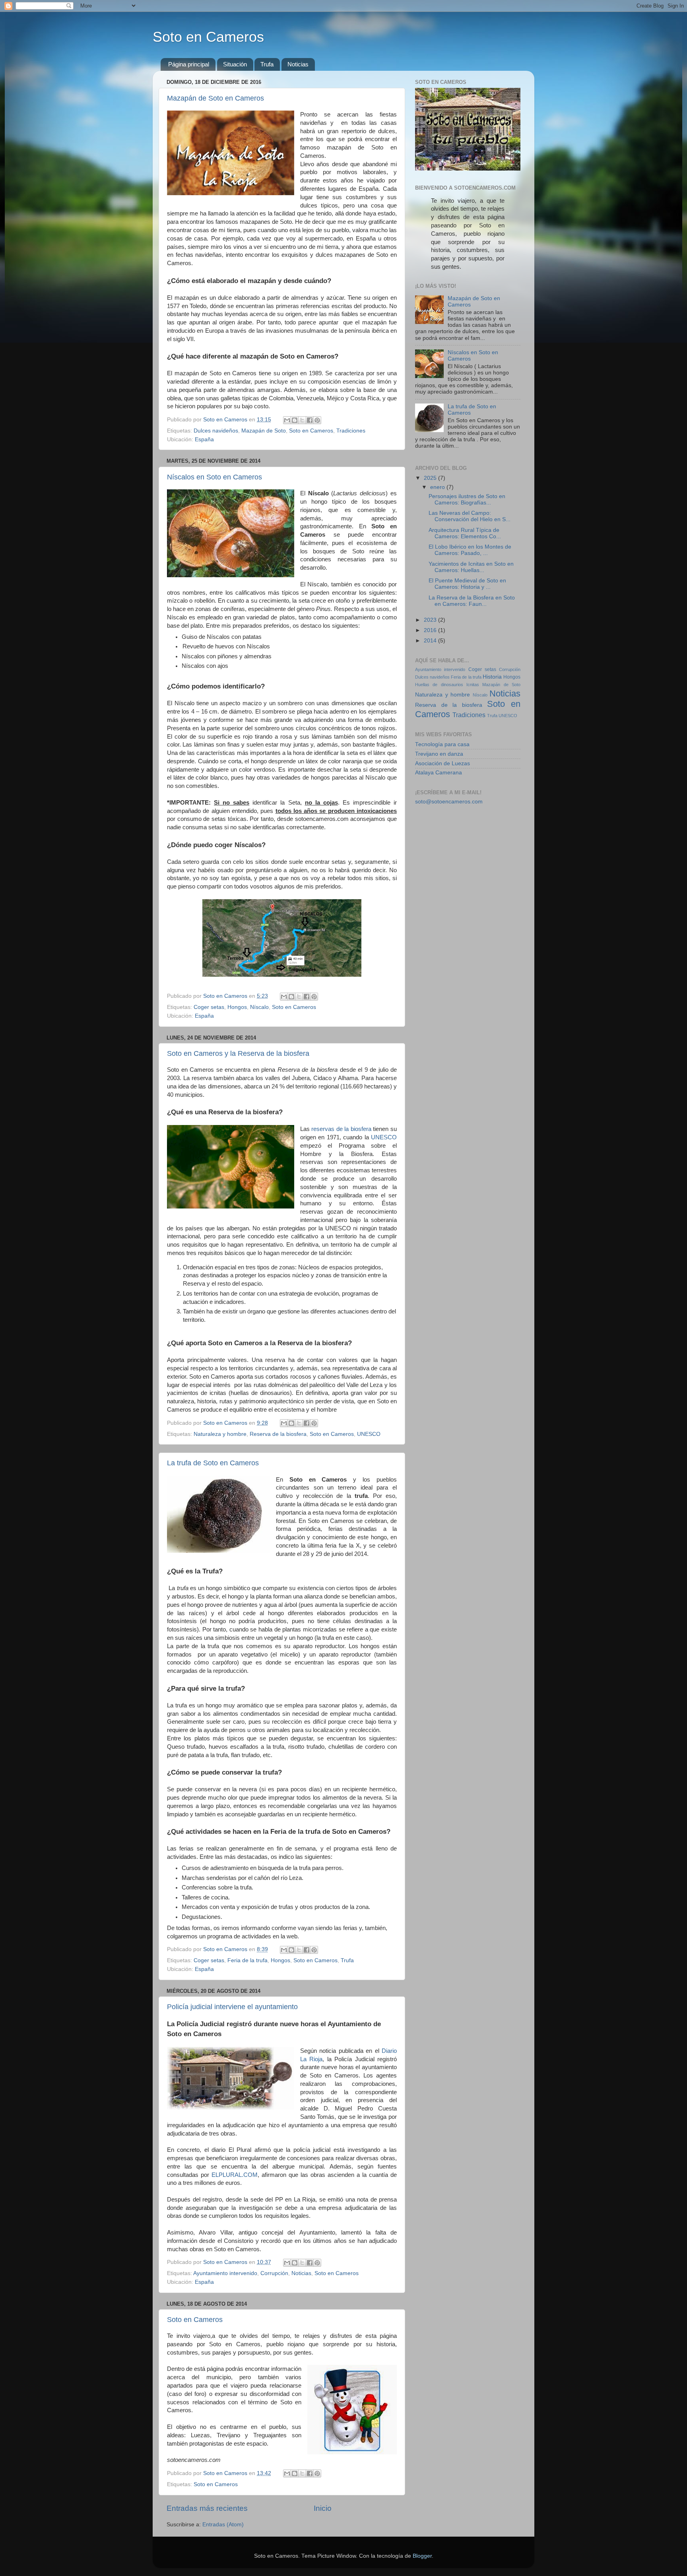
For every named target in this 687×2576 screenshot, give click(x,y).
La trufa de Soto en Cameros (213, 1463)
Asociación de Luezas (442, 763)
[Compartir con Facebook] (310, 420)
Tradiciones (351, 431)
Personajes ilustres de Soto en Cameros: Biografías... (467, 499)
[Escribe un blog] (295, 420)
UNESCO (384, 1137)
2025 (431, 478)
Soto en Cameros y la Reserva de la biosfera (238, 1053)
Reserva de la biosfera (278, 1434)
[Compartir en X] (302, 420)
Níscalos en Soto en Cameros (214, 477)
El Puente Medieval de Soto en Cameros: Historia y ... (467, 584)
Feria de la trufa (247, 1960)
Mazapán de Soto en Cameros (215, 98)
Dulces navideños (216, 431)
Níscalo (259, 1007)
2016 (431, 630)
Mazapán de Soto (264, 431)
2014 (431, 641)
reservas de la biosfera (341, 1129)
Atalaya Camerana (439, 773)
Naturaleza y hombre (220, 1434)
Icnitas (473, 685)
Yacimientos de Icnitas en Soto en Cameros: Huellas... (471, 567)
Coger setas (209, 1007)
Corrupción (274, 2273)
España (204, 439)
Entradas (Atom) (223, 2525)
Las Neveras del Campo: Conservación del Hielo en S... (470, 516)
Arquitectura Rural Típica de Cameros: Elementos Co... (465, 533)
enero (438, 487)
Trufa (267, 64)
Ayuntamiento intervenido (225, 2273)
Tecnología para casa (442, 744)
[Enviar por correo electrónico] (287, 420)
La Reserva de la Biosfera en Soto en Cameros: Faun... (472, 601)
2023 (431, 620)
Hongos (237, 1007)
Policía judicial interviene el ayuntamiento (232, 2007)
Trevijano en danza (439, 754)
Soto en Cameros (208, 37)
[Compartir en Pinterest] (317, 420)
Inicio (323, 2508)
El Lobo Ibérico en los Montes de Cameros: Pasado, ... (470, 550)
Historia (492, 677)
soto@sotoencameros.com (449, 802)
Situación (235, 64)
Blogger (422, 2556)
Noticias (298, 64)
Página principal (189, 64)
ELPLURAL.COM (235, 2175)
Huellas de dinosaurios (439, 685)
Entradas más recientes (207, 2508)
